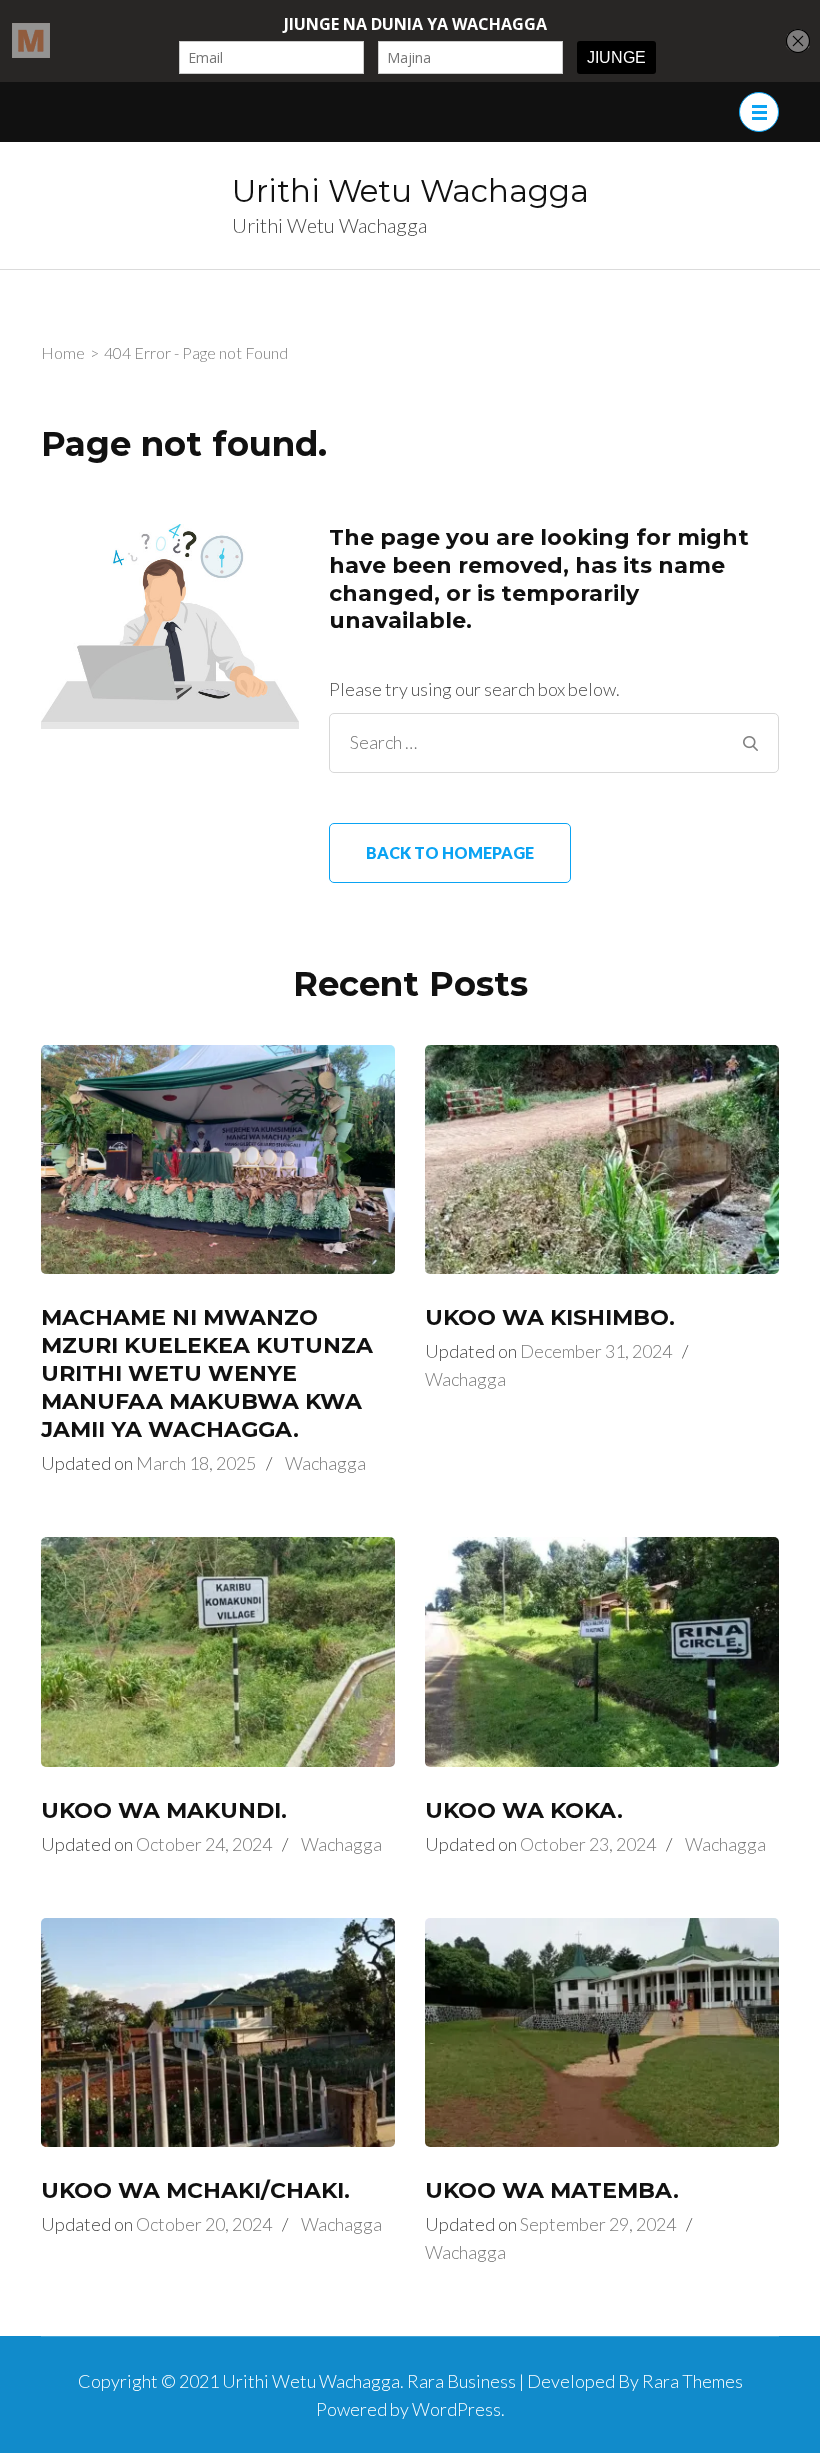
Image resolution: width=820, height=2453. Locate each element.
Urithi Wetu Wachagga (410, 191)
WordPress (456, 2409)
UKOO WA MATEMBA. (552, 2190)
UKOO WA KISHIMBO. (550, 1317)
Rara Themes (692, 2381)
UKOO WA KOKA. (524, 1810)
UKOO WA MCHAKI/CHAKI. (195, 2190)
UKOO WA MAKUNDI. (164, 1810)
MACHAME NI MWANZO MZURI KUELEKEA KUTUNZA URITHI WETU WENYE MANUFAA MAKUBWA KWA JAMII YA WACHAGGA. (207, 1373)
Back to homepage (450, 852)
